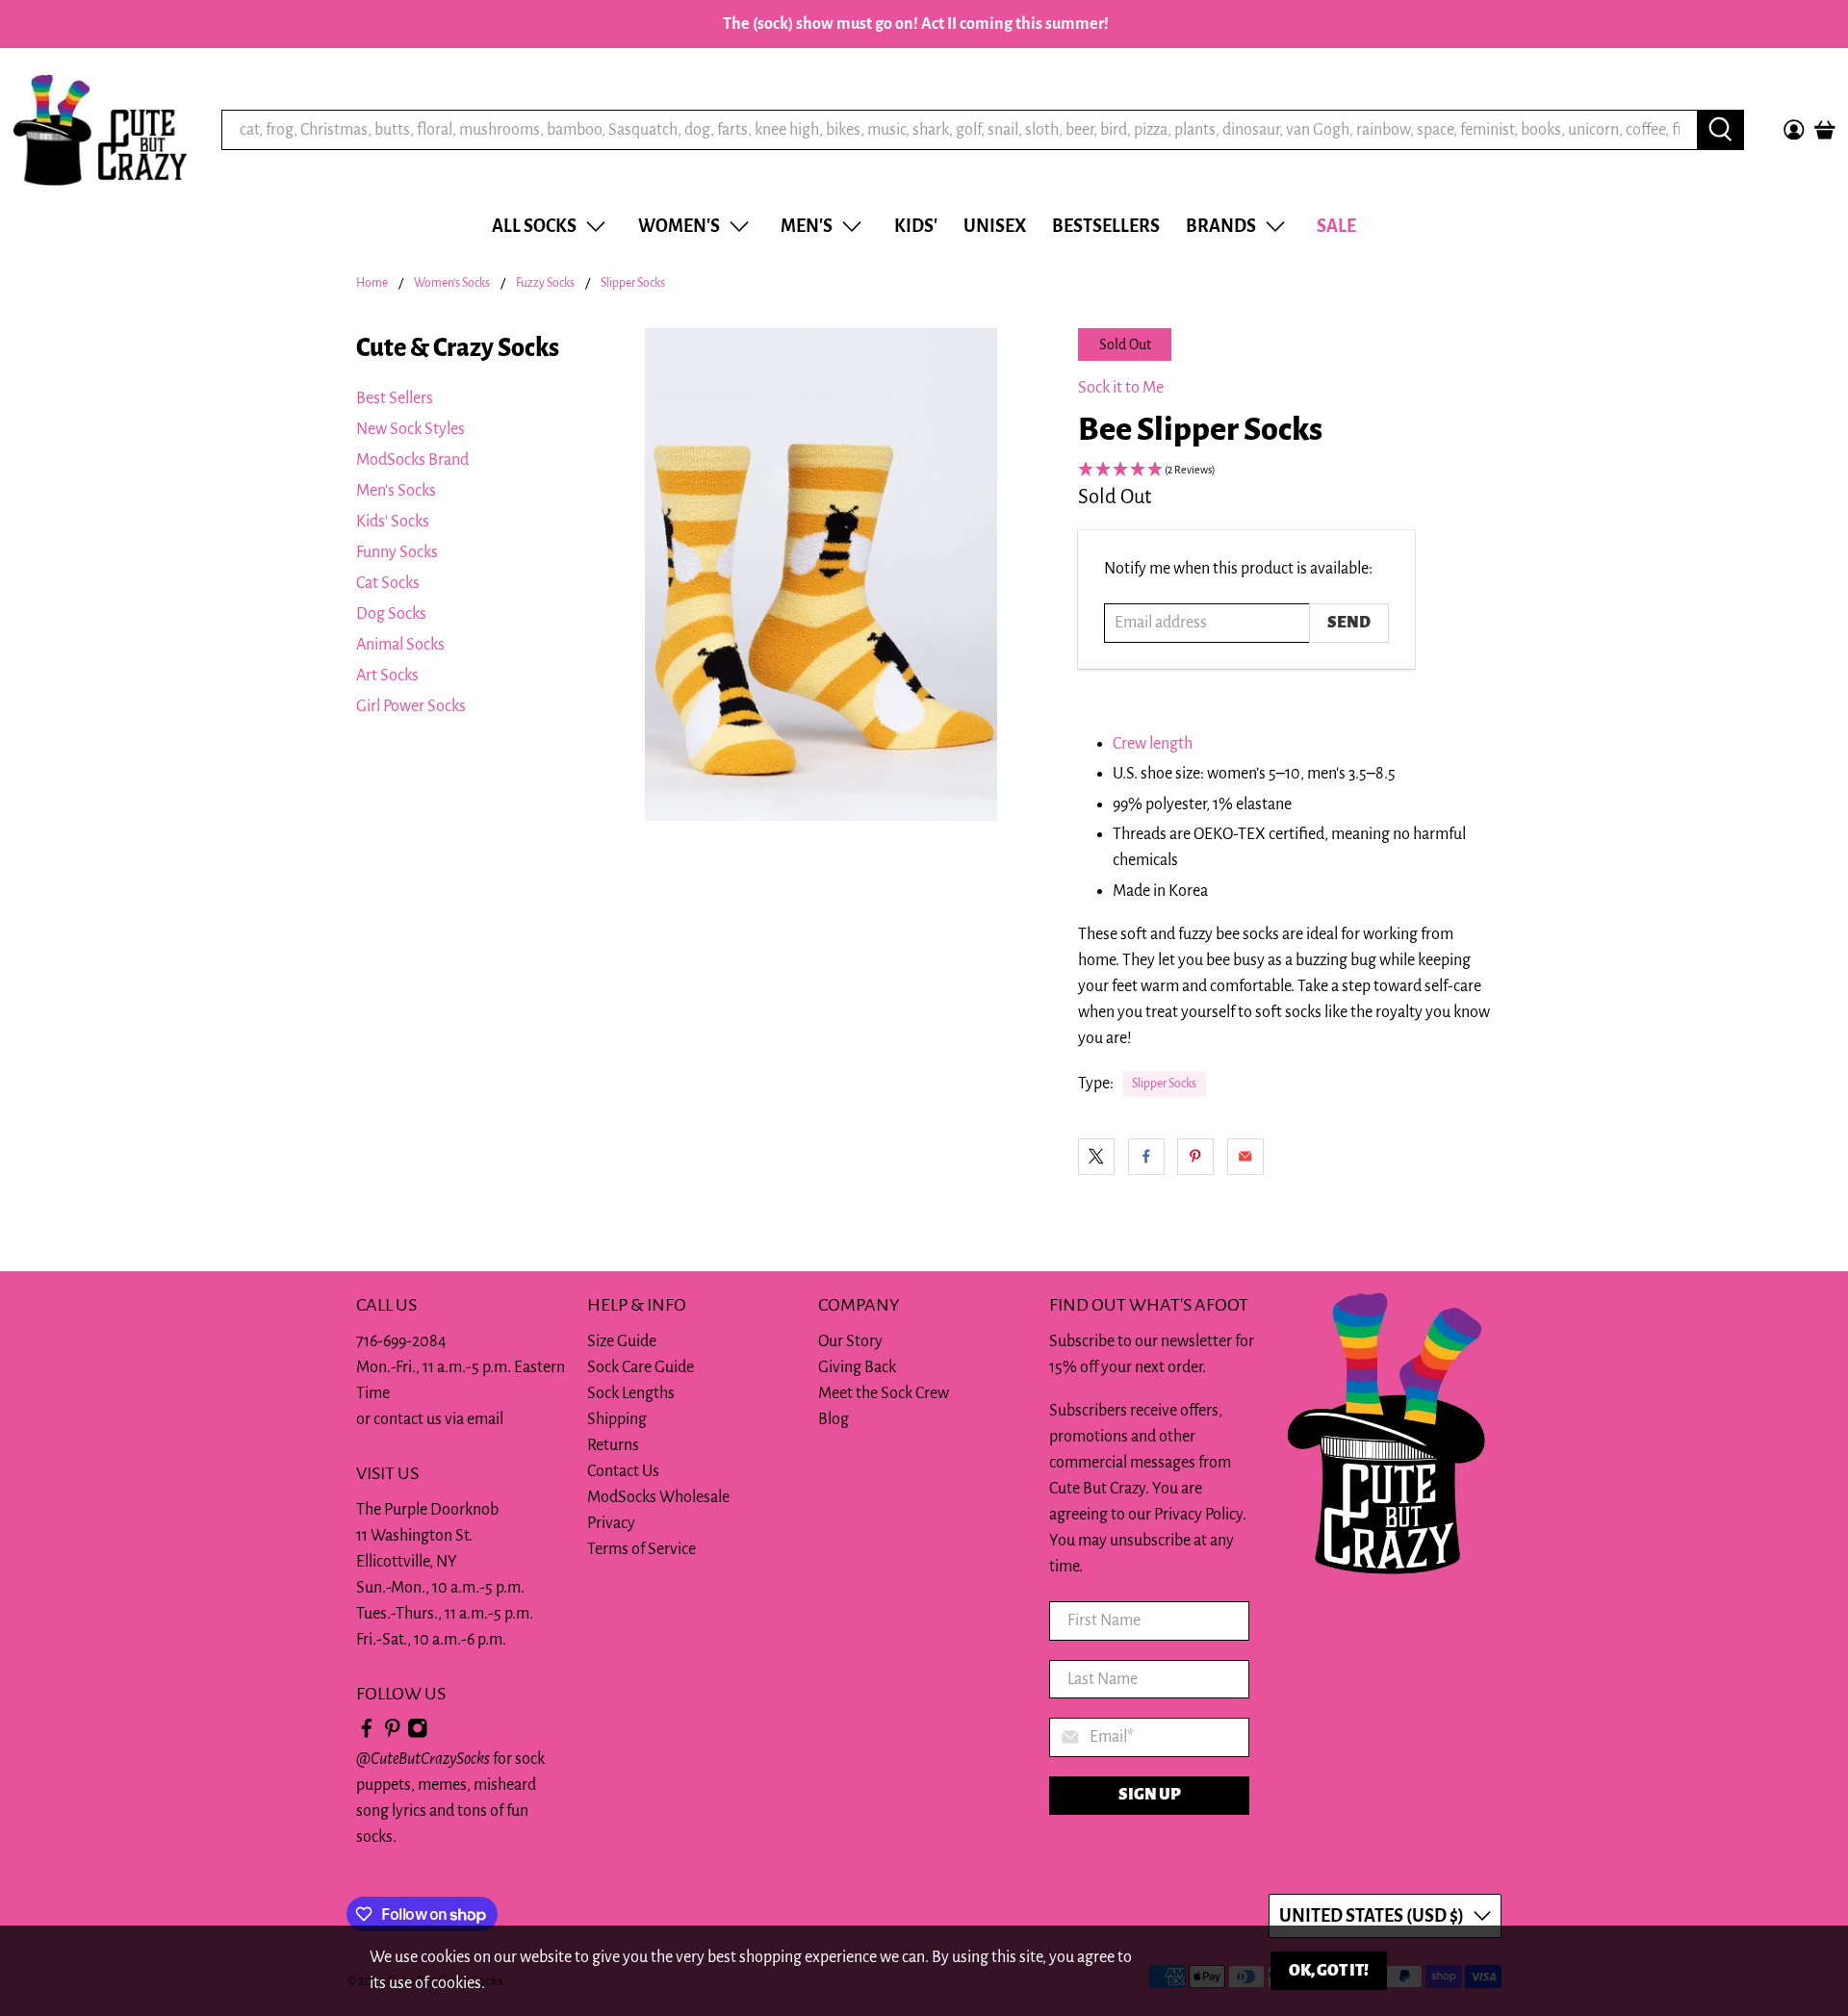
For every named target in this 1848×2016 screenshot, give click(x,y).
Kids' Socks (393, 522)
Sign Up (1150, 1795)
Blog (834, 1419)
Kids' (916, 226)
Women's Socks (452, 283)
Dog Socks (391, 614)
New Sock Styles (411, 429)
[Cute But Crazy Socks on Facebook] (367, 1733)
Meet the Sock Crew (884, 1393)
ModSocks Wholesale (658, 1497)
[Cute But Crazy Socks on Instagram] (418, 1733)
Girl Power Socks (411, 706)
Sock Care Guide (641, 1367)
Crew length (1153, 744)
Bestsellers (1106, 226)
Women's (679, 226)
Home (372, 283)
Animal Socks (400, 645)
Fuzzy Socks (545, 283)
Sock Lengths (631, 1393)
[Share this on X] (1096, 1157)
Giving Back (857, 1367)
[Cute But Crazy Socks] (100, 130)
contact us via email (438, 1419)
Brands (1221, 226)
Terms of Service (642, 1549)
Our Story (850, 1341)
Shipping (617, 1419)
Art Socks (387, 676)
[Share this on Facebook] (1146, 1157)
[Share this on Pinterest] (1195, 1157)
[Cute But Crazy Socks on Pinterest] (393, 1733)
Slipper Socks (633, 283)
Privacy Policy (1198, 1515)
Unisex (995, 226)
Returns (613, 1445)
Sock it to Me (1121, 388)
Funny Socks (397, 552)
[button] (1285, 471)
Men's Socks (396, 491)
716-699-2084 (401, 1341)
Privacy (611, 1523)
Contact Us (623, 1471)
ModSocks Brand (412, 460)
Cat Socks (388, 583)
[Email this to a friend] (1245, 1157)
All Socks (534, 226)
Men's (807, 226)
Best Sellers (395, 398)
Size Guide (622, 1341)
